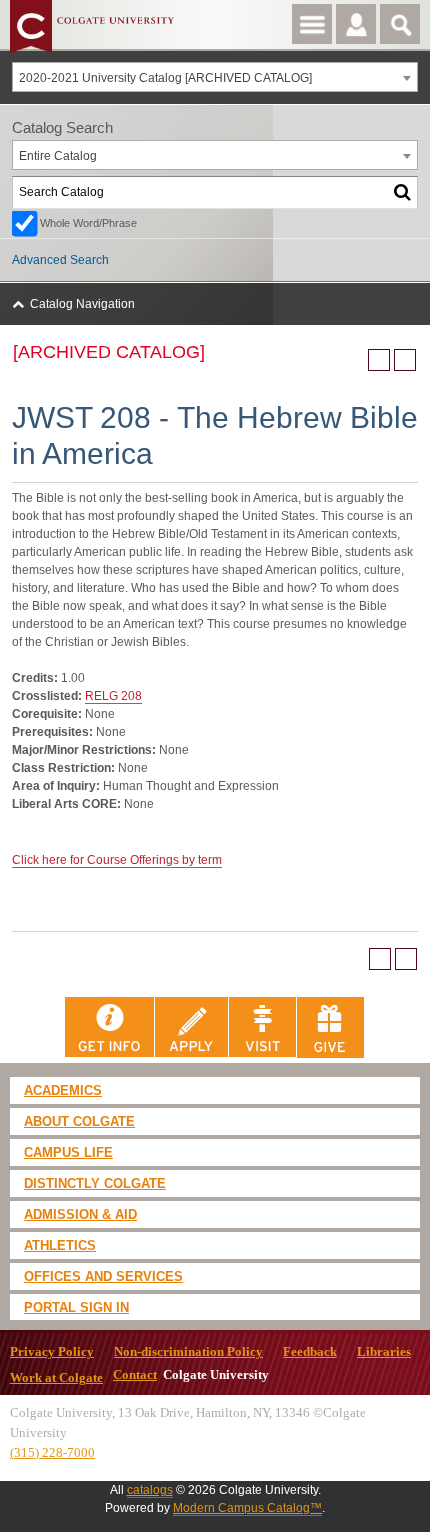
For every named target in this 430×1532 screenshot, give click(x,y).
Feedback (310, 1352)
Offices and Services (103, 1276)
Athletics (60, 1245)
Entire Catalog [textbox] (58, 156)
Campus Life (68, 1152)
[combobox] (215, 77)
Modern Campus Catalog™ (247, 1508)
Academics (63, 1090)
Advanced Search (60, 260)
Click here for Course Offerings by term (117, 860)
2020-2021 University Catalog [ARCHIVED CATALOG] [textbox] (165, 78)
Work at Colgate (56, 1378)
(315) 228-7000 (52, 1452)
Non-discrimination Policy (188, 1352)
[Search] (403, 192)
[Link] (110, 1027)
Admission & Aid (80, 1214)
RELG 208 (113, 696)
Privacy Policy (52, 1352)
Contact (135, 1375)
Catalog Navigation (82, 304)
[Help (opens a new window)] (405, 360)
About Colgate (79, 1121)
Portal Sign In (76, 1307)
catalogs (150, 1490)
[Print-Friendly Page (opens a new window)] (379, 360)
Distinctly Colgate (95, 1183)
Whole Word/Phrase (88, 223)
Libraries (384, 1352)
